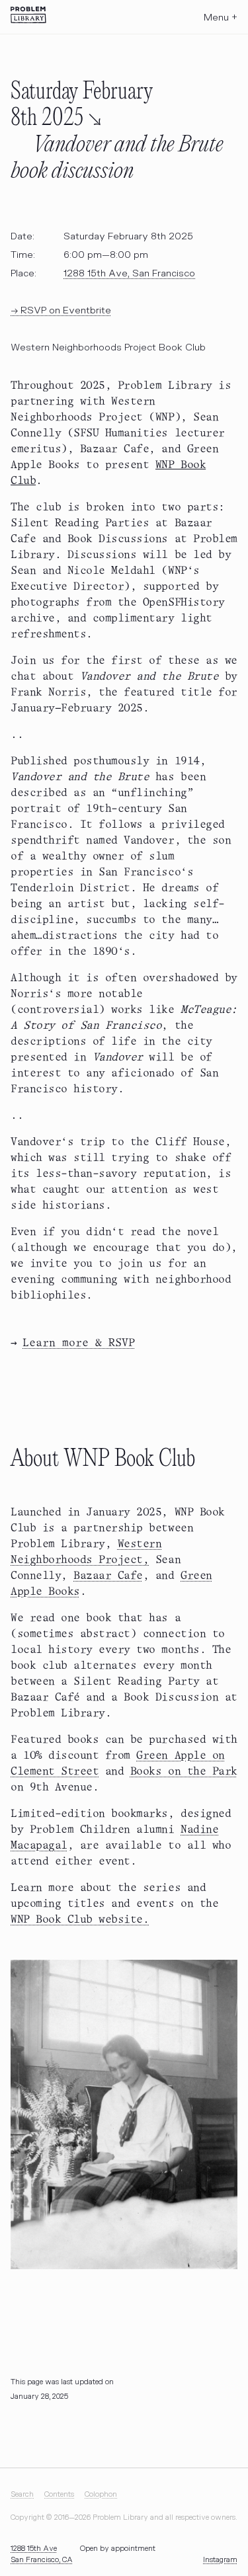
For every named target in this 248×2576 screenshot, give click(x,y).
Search (22, 2494)
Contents (59, 2494)
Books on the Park (184, 1772)
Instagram (220, 2560)
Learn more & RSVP (79, 1343)
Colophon (101, 2494)
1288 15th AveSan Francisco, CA (42, 2554)
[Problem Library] (28, 15)
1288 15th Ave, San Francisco (129, 273)
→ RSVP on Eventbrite (61, 310)
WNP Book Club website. (80, 1920)
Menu (221, 18)
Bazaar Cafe (108, 1576)
